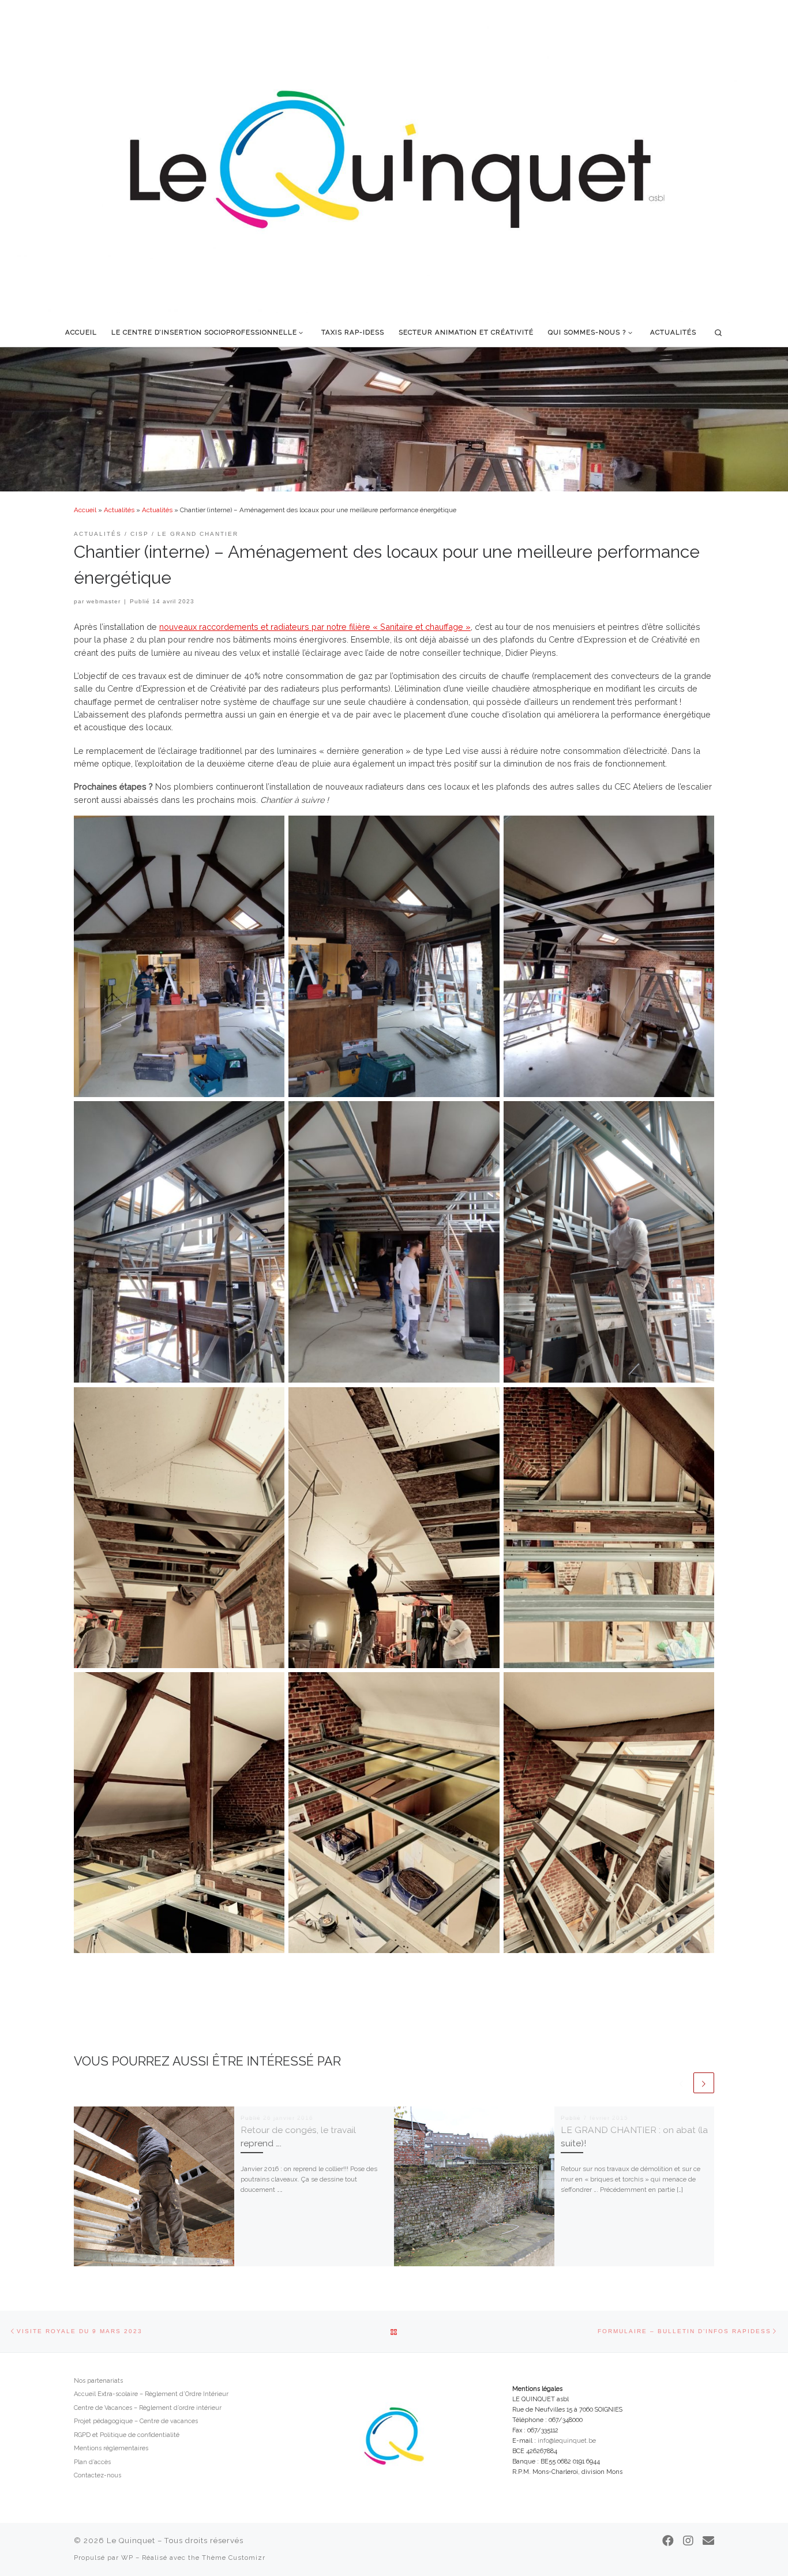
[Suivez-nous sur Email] (708, 2541)
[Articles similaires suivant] (704, 2083)
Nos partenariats (98, 2381)
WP (127, 2558)
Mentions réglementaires (111, 2448)
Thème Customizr (234, 2558)
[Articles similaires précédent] (681, 2083)
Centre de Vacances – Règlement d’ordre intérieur (148, 2408)
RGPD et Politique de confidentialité (127, 2435)
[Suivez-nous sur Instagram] (688, 2541)
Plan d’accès (92, 2462)
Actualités (119, 510)
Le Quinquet (131, 2541)
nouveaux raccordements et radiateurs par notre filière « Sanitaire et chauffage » (315, 627)
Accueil (85, 510)
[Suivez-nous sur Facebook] (668, 2541)
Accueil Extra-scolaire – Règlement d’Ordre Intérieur (151, 2394)
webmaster (104, 601)
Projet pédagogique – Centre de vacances (136, 2421)
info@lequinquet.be (567, 2441)
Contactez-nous (97, 2475)
